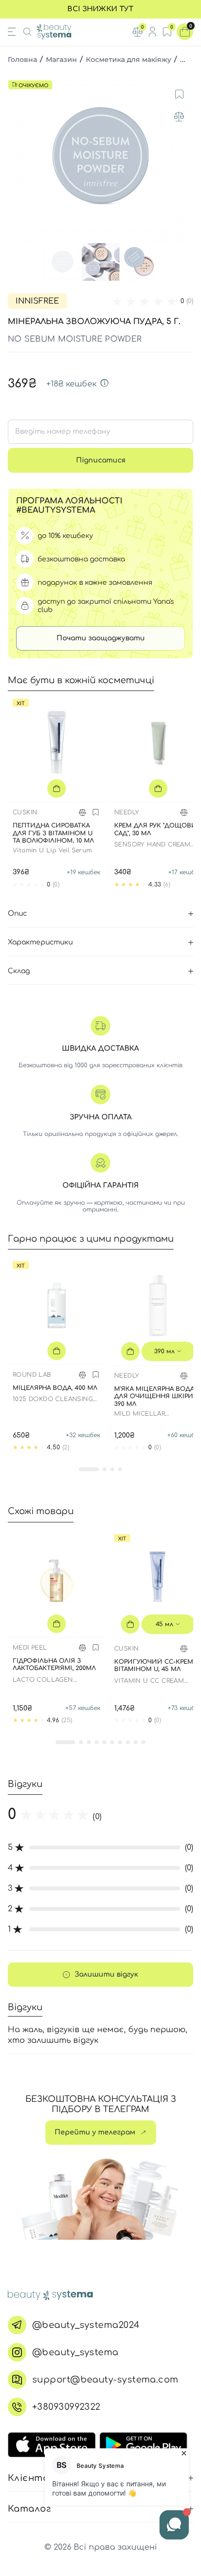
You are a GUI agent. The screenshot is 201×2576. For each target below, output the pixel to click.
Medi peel (30, 1648)
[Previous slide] (17, 158)
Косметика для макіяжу (129, 59)
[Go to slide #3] (139, 262)
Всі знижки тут (100, 9)
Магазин (61, 59)
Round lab (32, 1375)
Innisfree (37, 301)
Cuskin (25, 812)
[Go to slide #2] (100, 262)
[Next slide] (184, 158)
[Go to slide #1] (62, 262)
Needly (127, 812)
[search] (27, 32)
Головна (22, 59)
